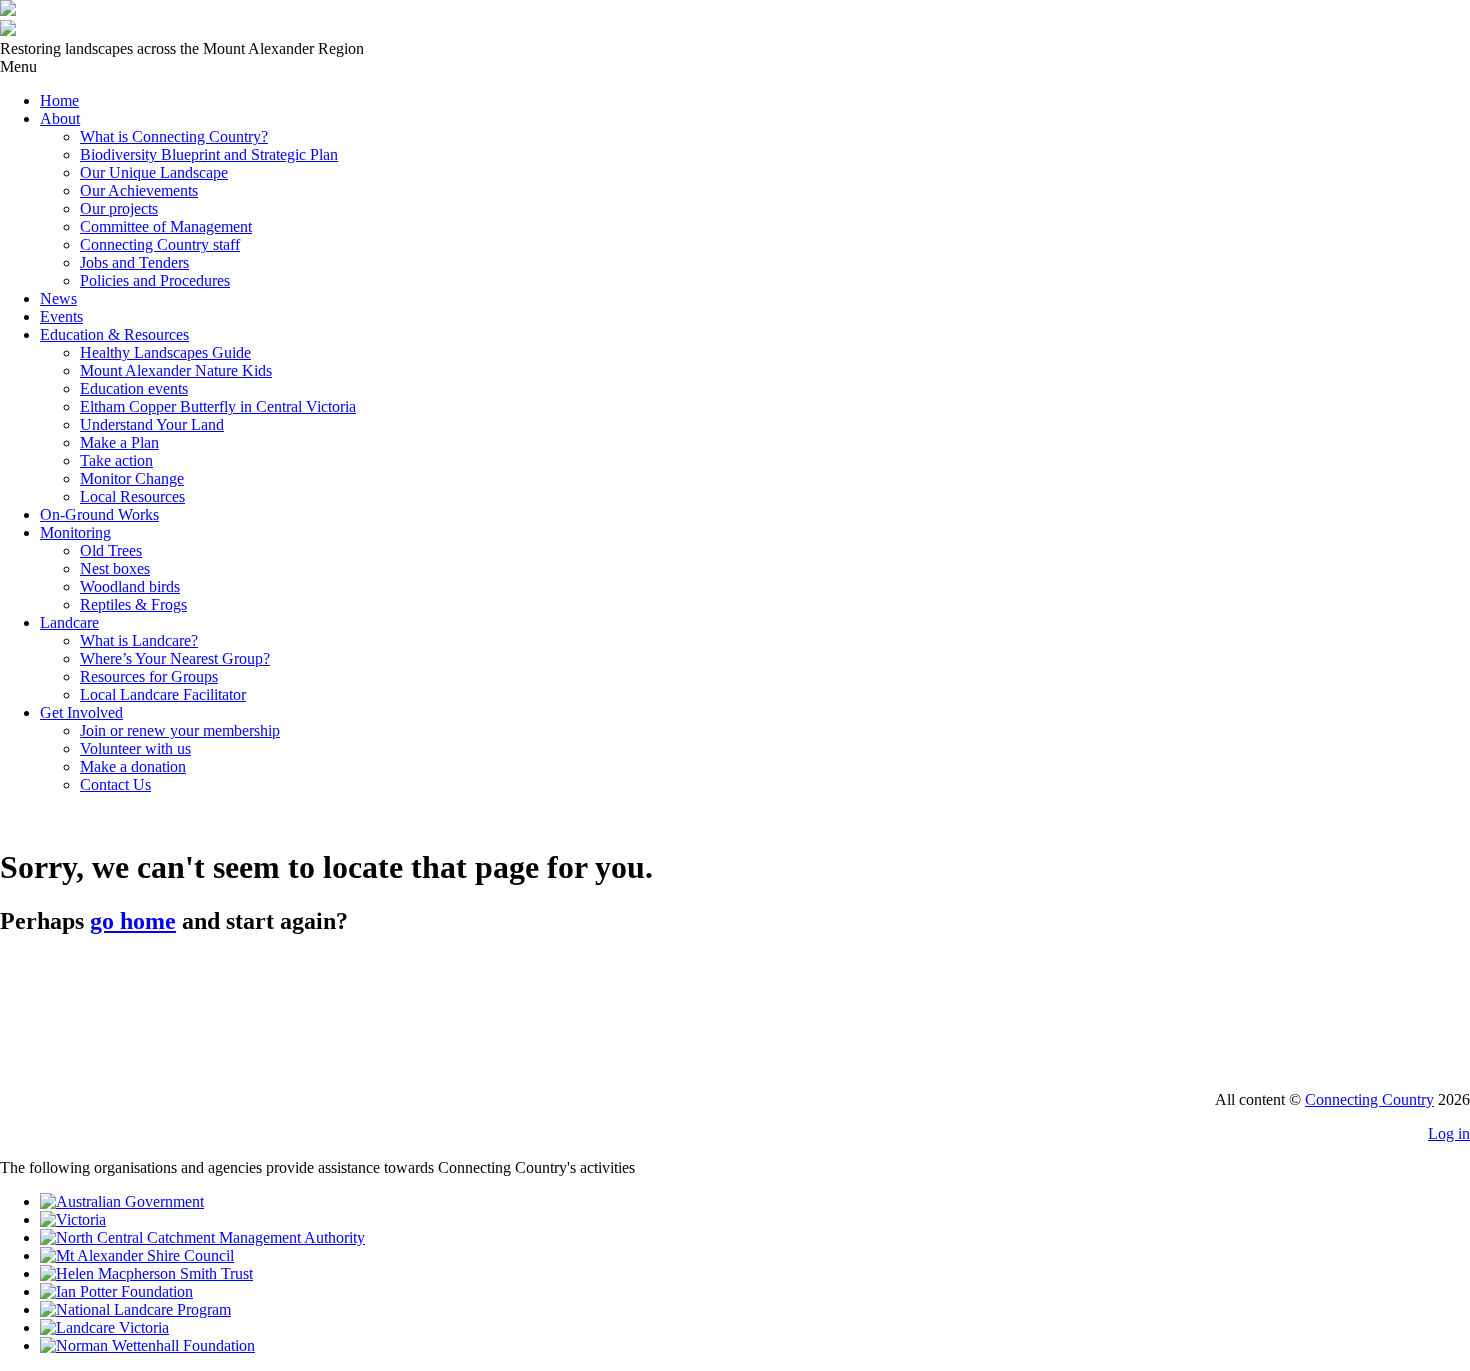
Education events (134, 388)
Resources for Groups (149, 676)
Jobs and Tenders (134, 262)
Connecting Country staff (160, 244)
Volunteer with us (135, 748)
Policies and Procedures (155, 280)
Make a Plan (119, 442)
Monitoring (75, 532)
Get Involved (81, 712)
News (58, 298)
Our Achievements (139, 190)
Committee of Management (166, 226)
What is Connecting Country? (174, 136)
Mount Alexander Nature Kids (176, 370)
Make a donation (133, 766)
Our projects (119, 208)
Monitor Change (132, 478)
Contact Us (115, 784)
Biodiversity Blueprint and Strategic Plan (209, 154)
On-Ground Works (99, 514)
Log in (1449, 1133)
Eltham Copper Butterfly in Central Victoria (218, 406)
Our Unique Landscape (154, 172)
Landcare (69, 622)
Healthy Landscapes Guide (165, 352)
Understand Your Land (152, 424)
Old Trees (111, 550)
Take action (116, 460)
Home (59, 100)
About (60, 118)
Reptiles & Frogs (133, 604)
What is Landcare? (139, 640)
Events (61, 316)
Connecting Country (1369, 1099)
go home (133, 921)
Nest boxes (115, 568)
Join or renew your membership (180, 730)
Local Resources (132, 496)
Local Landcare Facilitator (163, 694)
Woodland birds (130, 586)
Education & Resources (114, 334)
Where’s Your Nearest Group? (175, 658)
